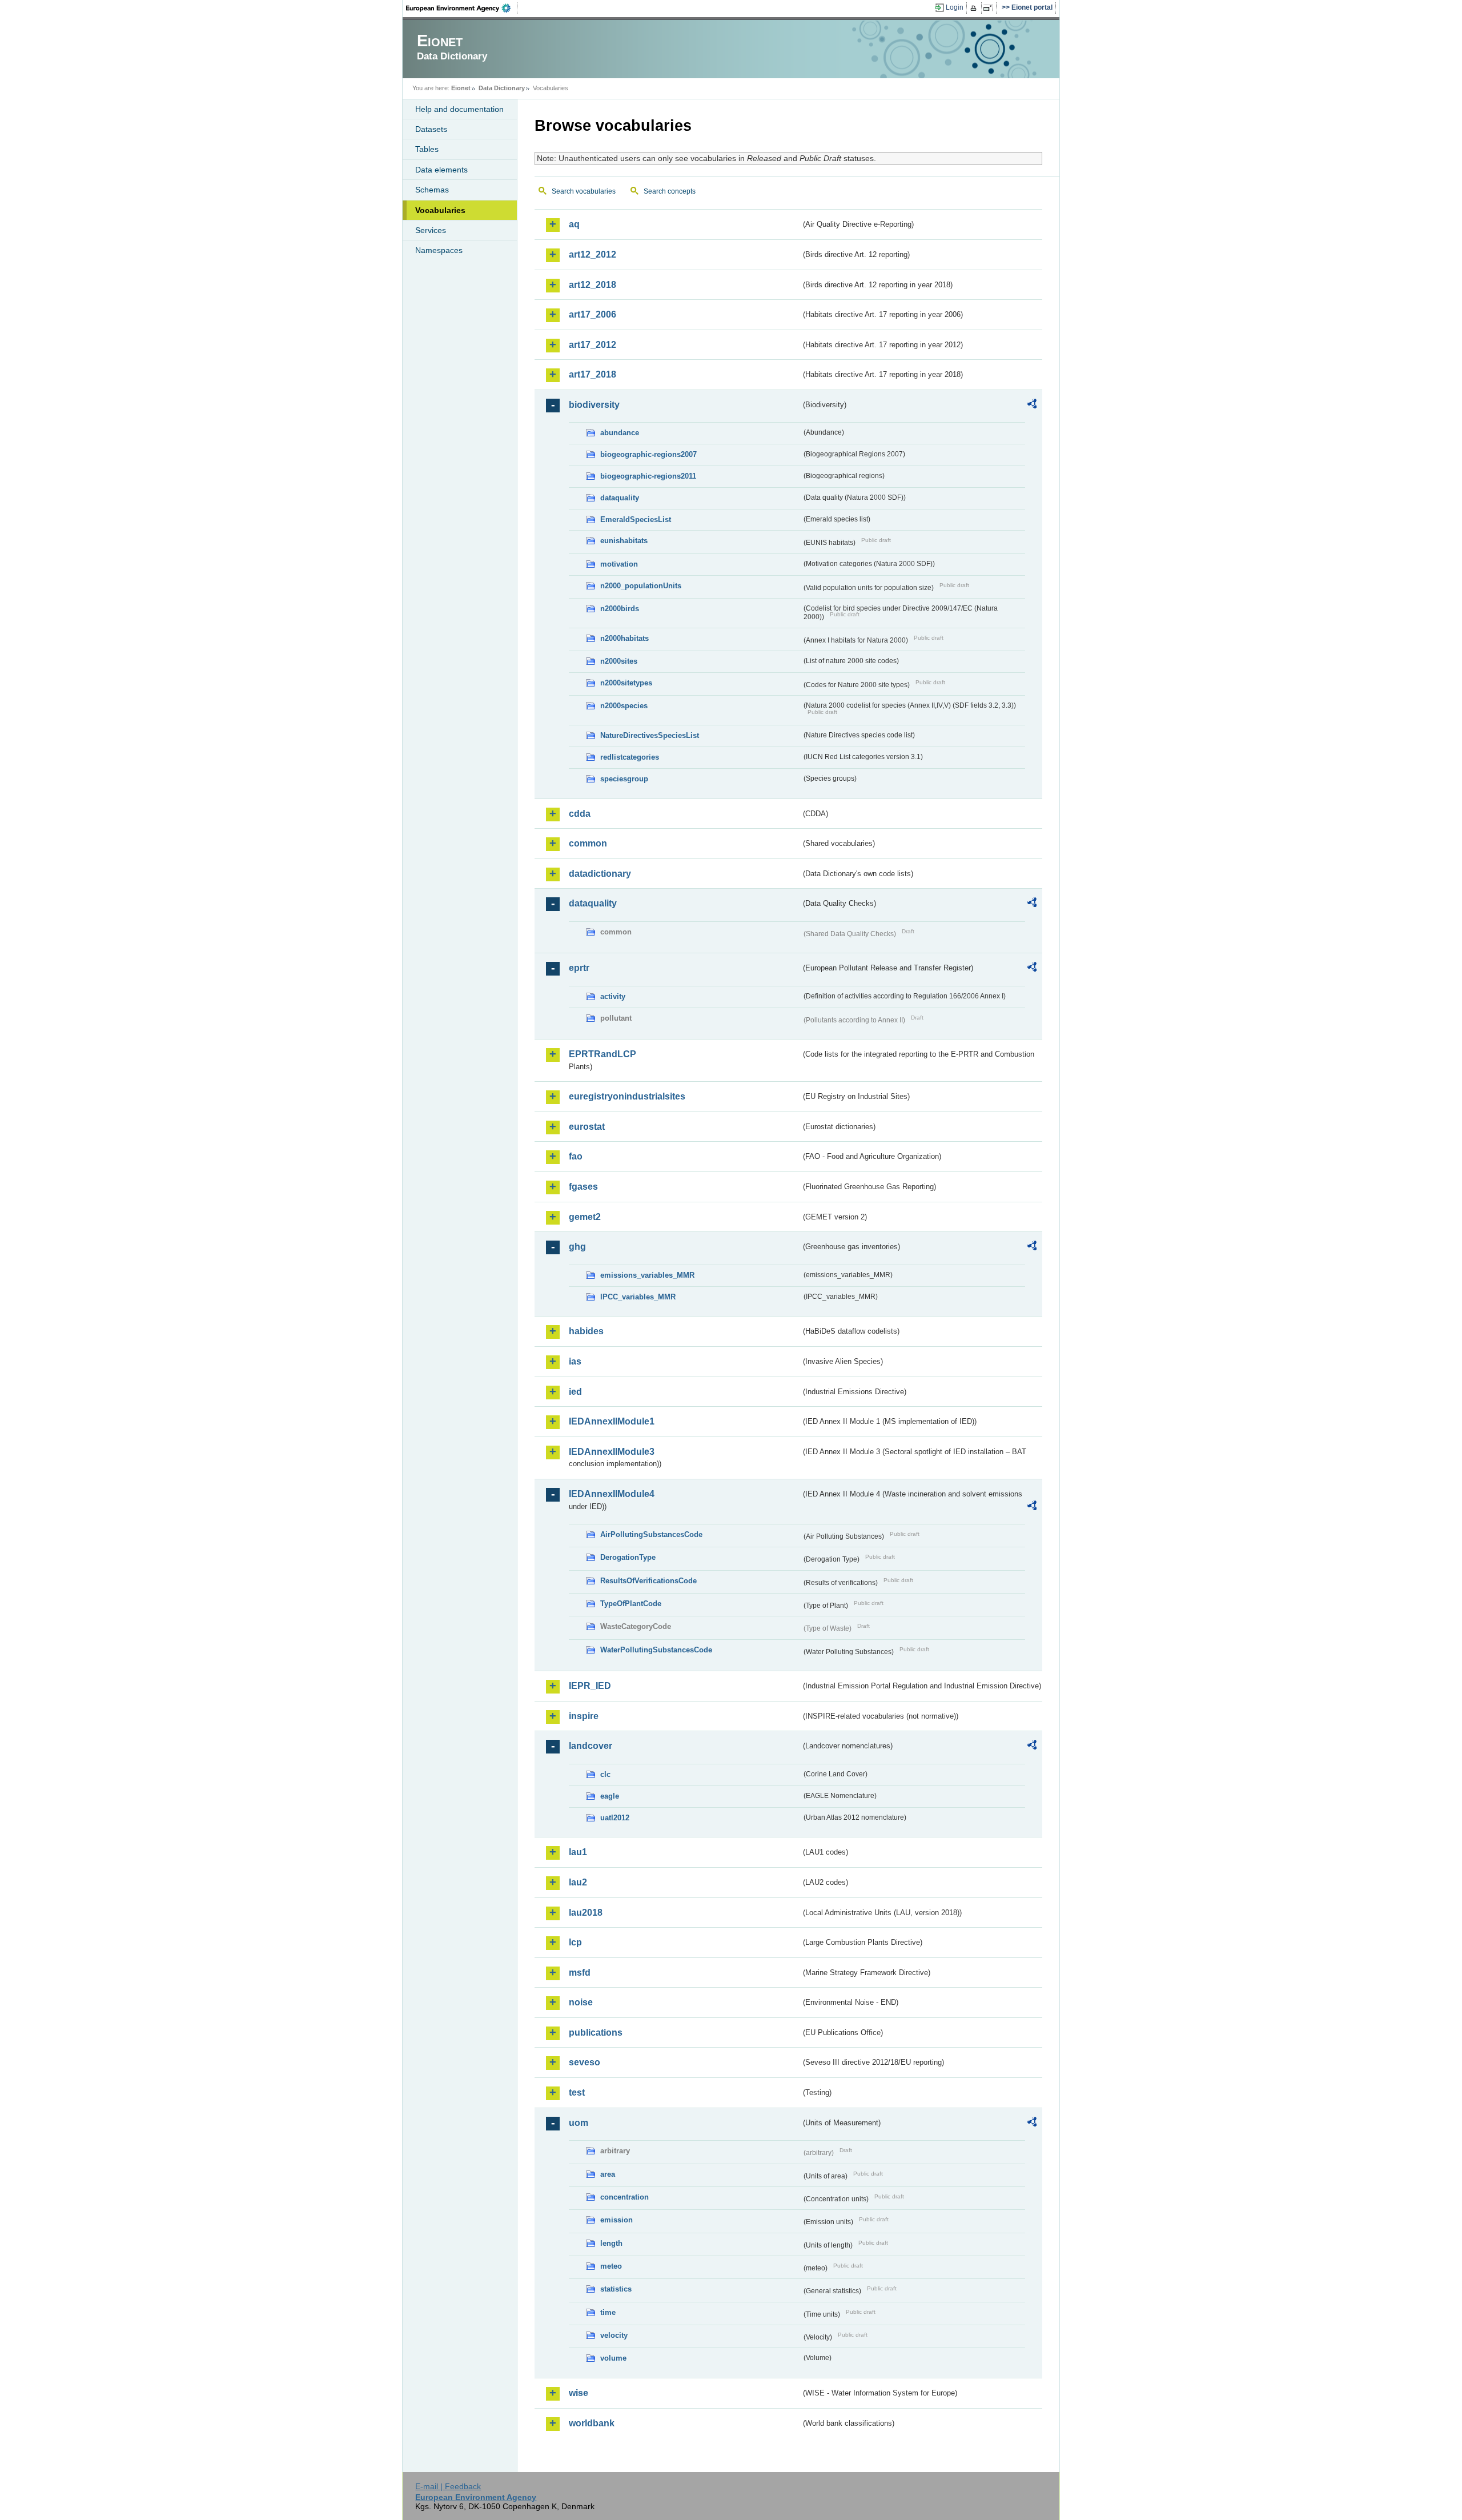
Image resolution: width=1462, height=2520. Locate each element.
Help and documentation (459, 109)
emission (616, 2220)
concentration (624, 2197)
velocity (614, 2335)
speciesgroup (624, 779)
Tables (427, 149)
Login (955, 7)
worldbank (592, 2423)
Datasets (431, 129)
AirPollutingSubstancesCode (651, 1534)
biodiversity (594, 405)
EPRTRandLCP (603, 1054)
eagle (610, 1796)
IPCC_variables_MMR (638, 1297)
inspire (584, 1716)
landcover (591, 1746)
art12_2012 (593, 254)
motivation (619, 564)
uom (579, 2123)
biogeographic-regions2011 (648, 476)
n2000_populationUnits (641, 586)
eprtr (579, 968)
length (611, 2243)
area (608, 2174)
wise (579, 2393)
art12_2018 (593, 285)
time (608, 2312)
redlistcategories (630, 757)
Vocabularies (440, 210)
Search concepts (670, 191)
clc (605, 1774)
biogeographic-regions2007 (648, 454)
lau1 (578, 1852)
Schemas (432, 190)
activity (613, 996)
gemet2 (585, 1217)
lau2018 (586, 1913)
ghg (577, 1247)
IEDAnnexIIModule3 (612, 1452)
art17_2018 (593, 374)
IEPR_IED (590, 1686)
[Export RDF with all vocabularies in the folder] (1032, 406)
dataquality (620, 498)
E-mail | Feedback (448, 2486)
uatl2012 (615, 1818)
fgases (583, 1187)
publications (596, 2033)
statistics (616, 2289)
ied (575, 1392)
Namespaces (439, 250)
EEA (462, 8)
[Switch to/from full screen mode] (990, 8)
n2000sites (619, 661)
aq (574, 224)
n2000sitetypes (626, 683)
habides (586, 1331)
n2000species (624, 706)
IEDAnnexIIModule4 (612, 1494)
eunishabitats (624, 541)
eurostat (587, 1127)
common (588, 843)
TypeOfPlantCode (631, 1604)
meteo (611, 2266)
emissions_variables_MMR (647, 1275)
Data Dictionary (502, 88)
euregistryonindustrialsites (627, 1096)
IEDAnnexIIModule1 (612, 1421)
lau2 (578, 1882)
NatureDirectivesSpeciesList (650, 735)
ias (575, 1361)
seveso (585, 2062)
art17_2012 (593, 345)
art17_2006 (593, 314)
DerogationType (628, 1557)
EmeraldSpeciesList (636, 519)
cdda (580, 814)
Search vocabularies (584, 191)
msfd (580, 1973)
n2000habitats (624, 638)
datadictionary (600, 874)
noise (581, 2002)
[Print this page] (975, 8)
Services (431, 230)
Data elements (441, 170)
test (577, 2092)
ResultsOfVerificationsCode (648, 1581)
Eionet (461, 88)
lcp (575, 1942)
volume (613, 2358)
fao (576, 1156)
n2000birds (620, 609)
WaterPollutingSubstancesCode (656, 1650)
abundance (620, 433)
